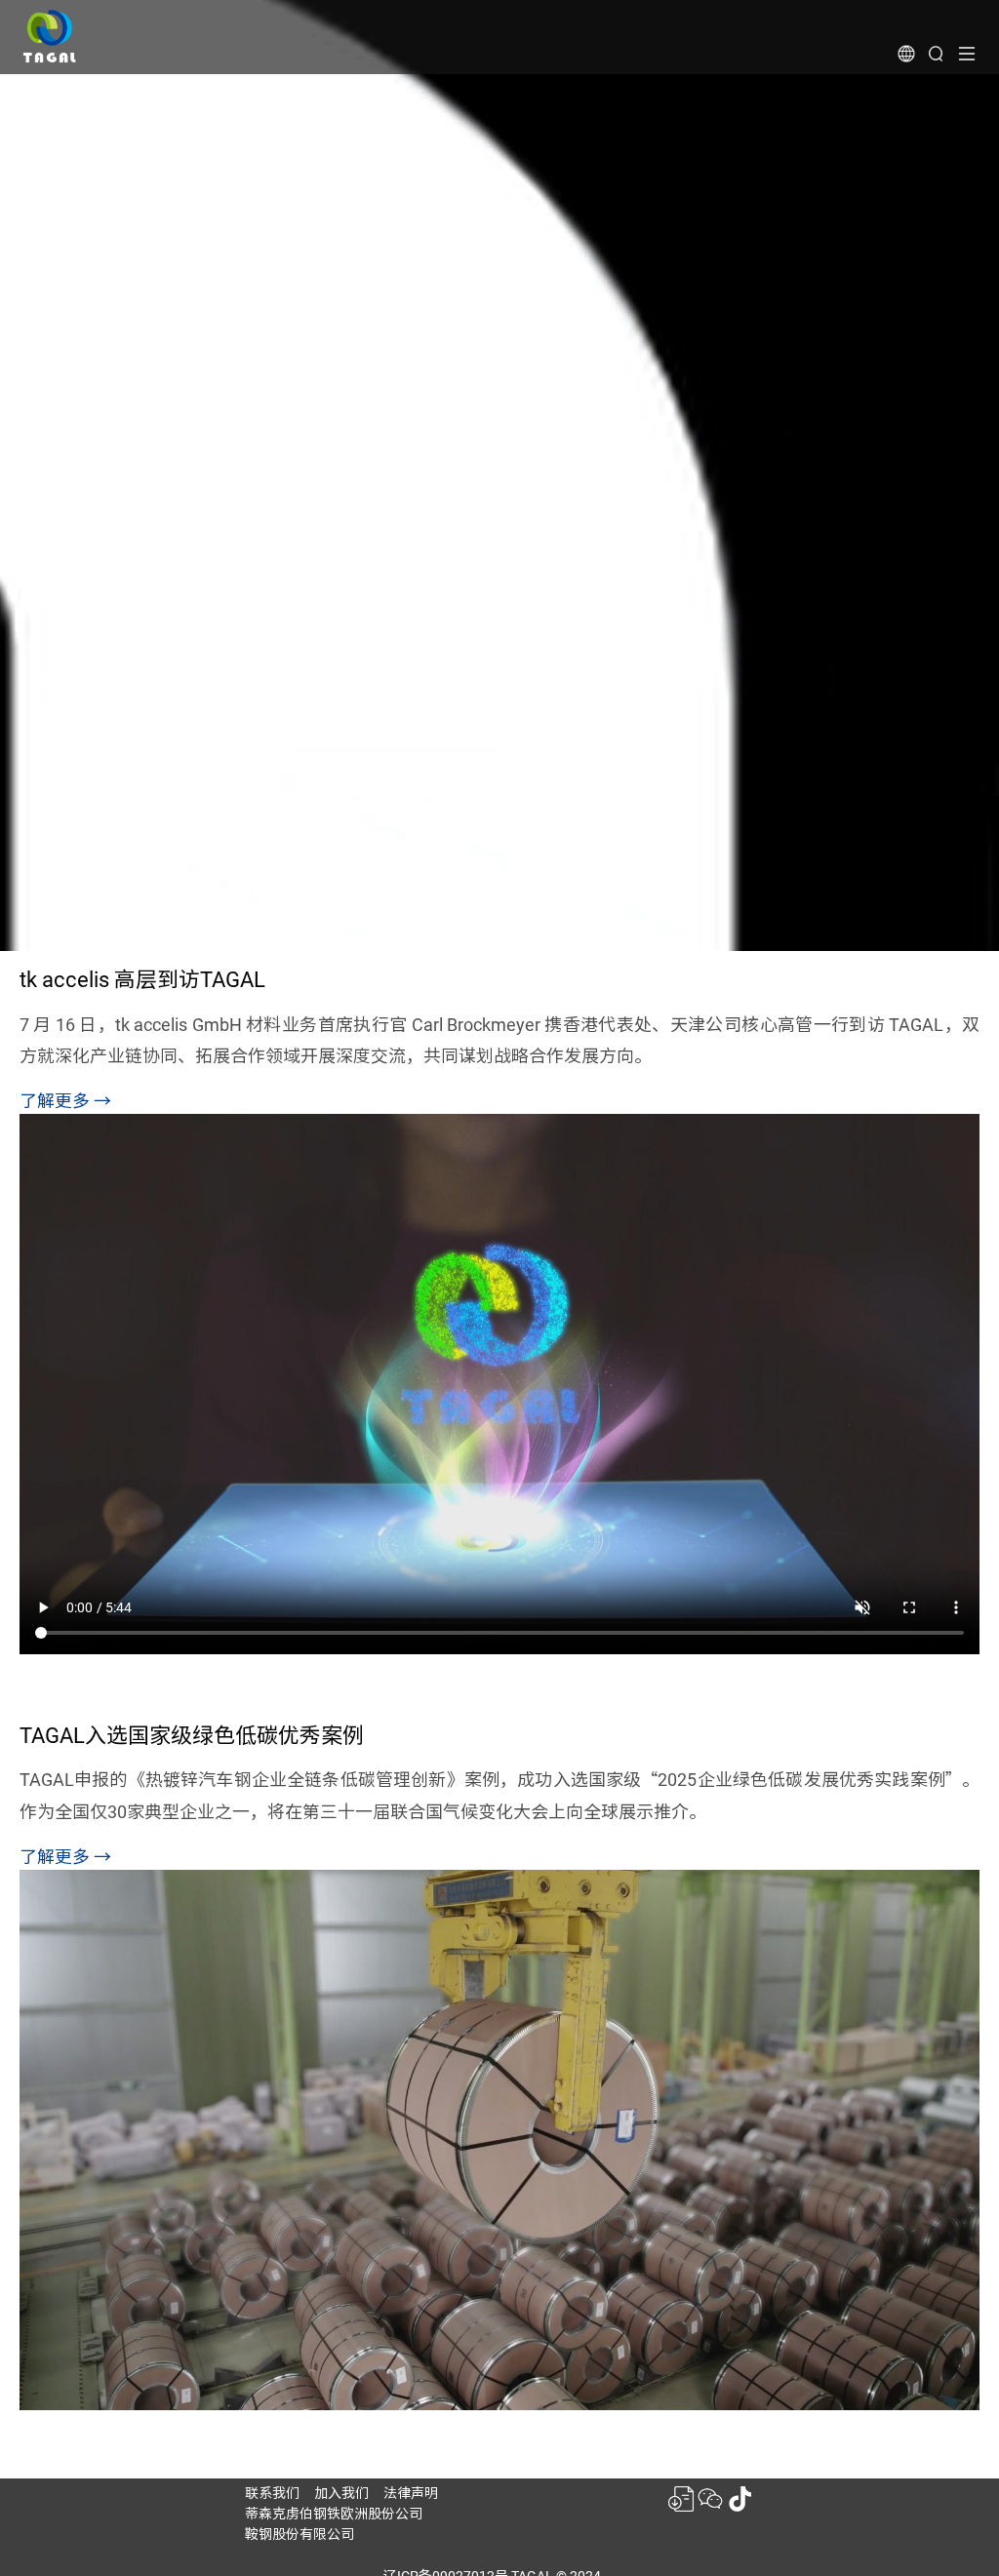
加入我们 (341, 2493)
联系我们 (272, 2493)
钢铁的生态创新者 (155, 238)
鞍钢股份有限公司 (300, 2534)
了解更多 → (65, 1101)
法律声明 (411, 2493)
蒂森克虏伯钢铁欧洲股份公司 (334, 2514)
